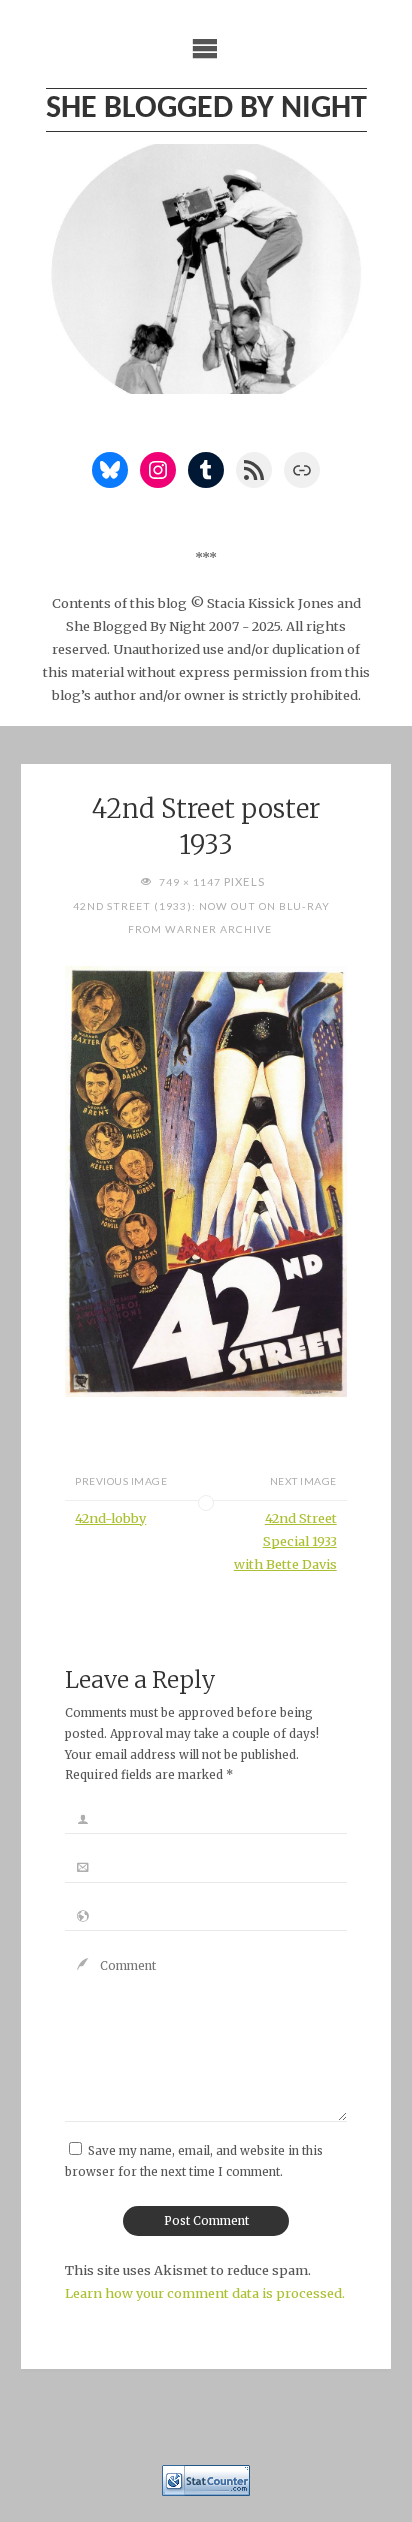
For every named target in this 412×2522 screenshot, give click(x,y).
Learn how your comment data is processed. (205, 2293)
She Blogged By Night (206, 109)
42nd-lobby (110, 1518)
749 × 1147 (191, 882)
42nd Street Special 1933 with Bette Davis (285, 1541)
